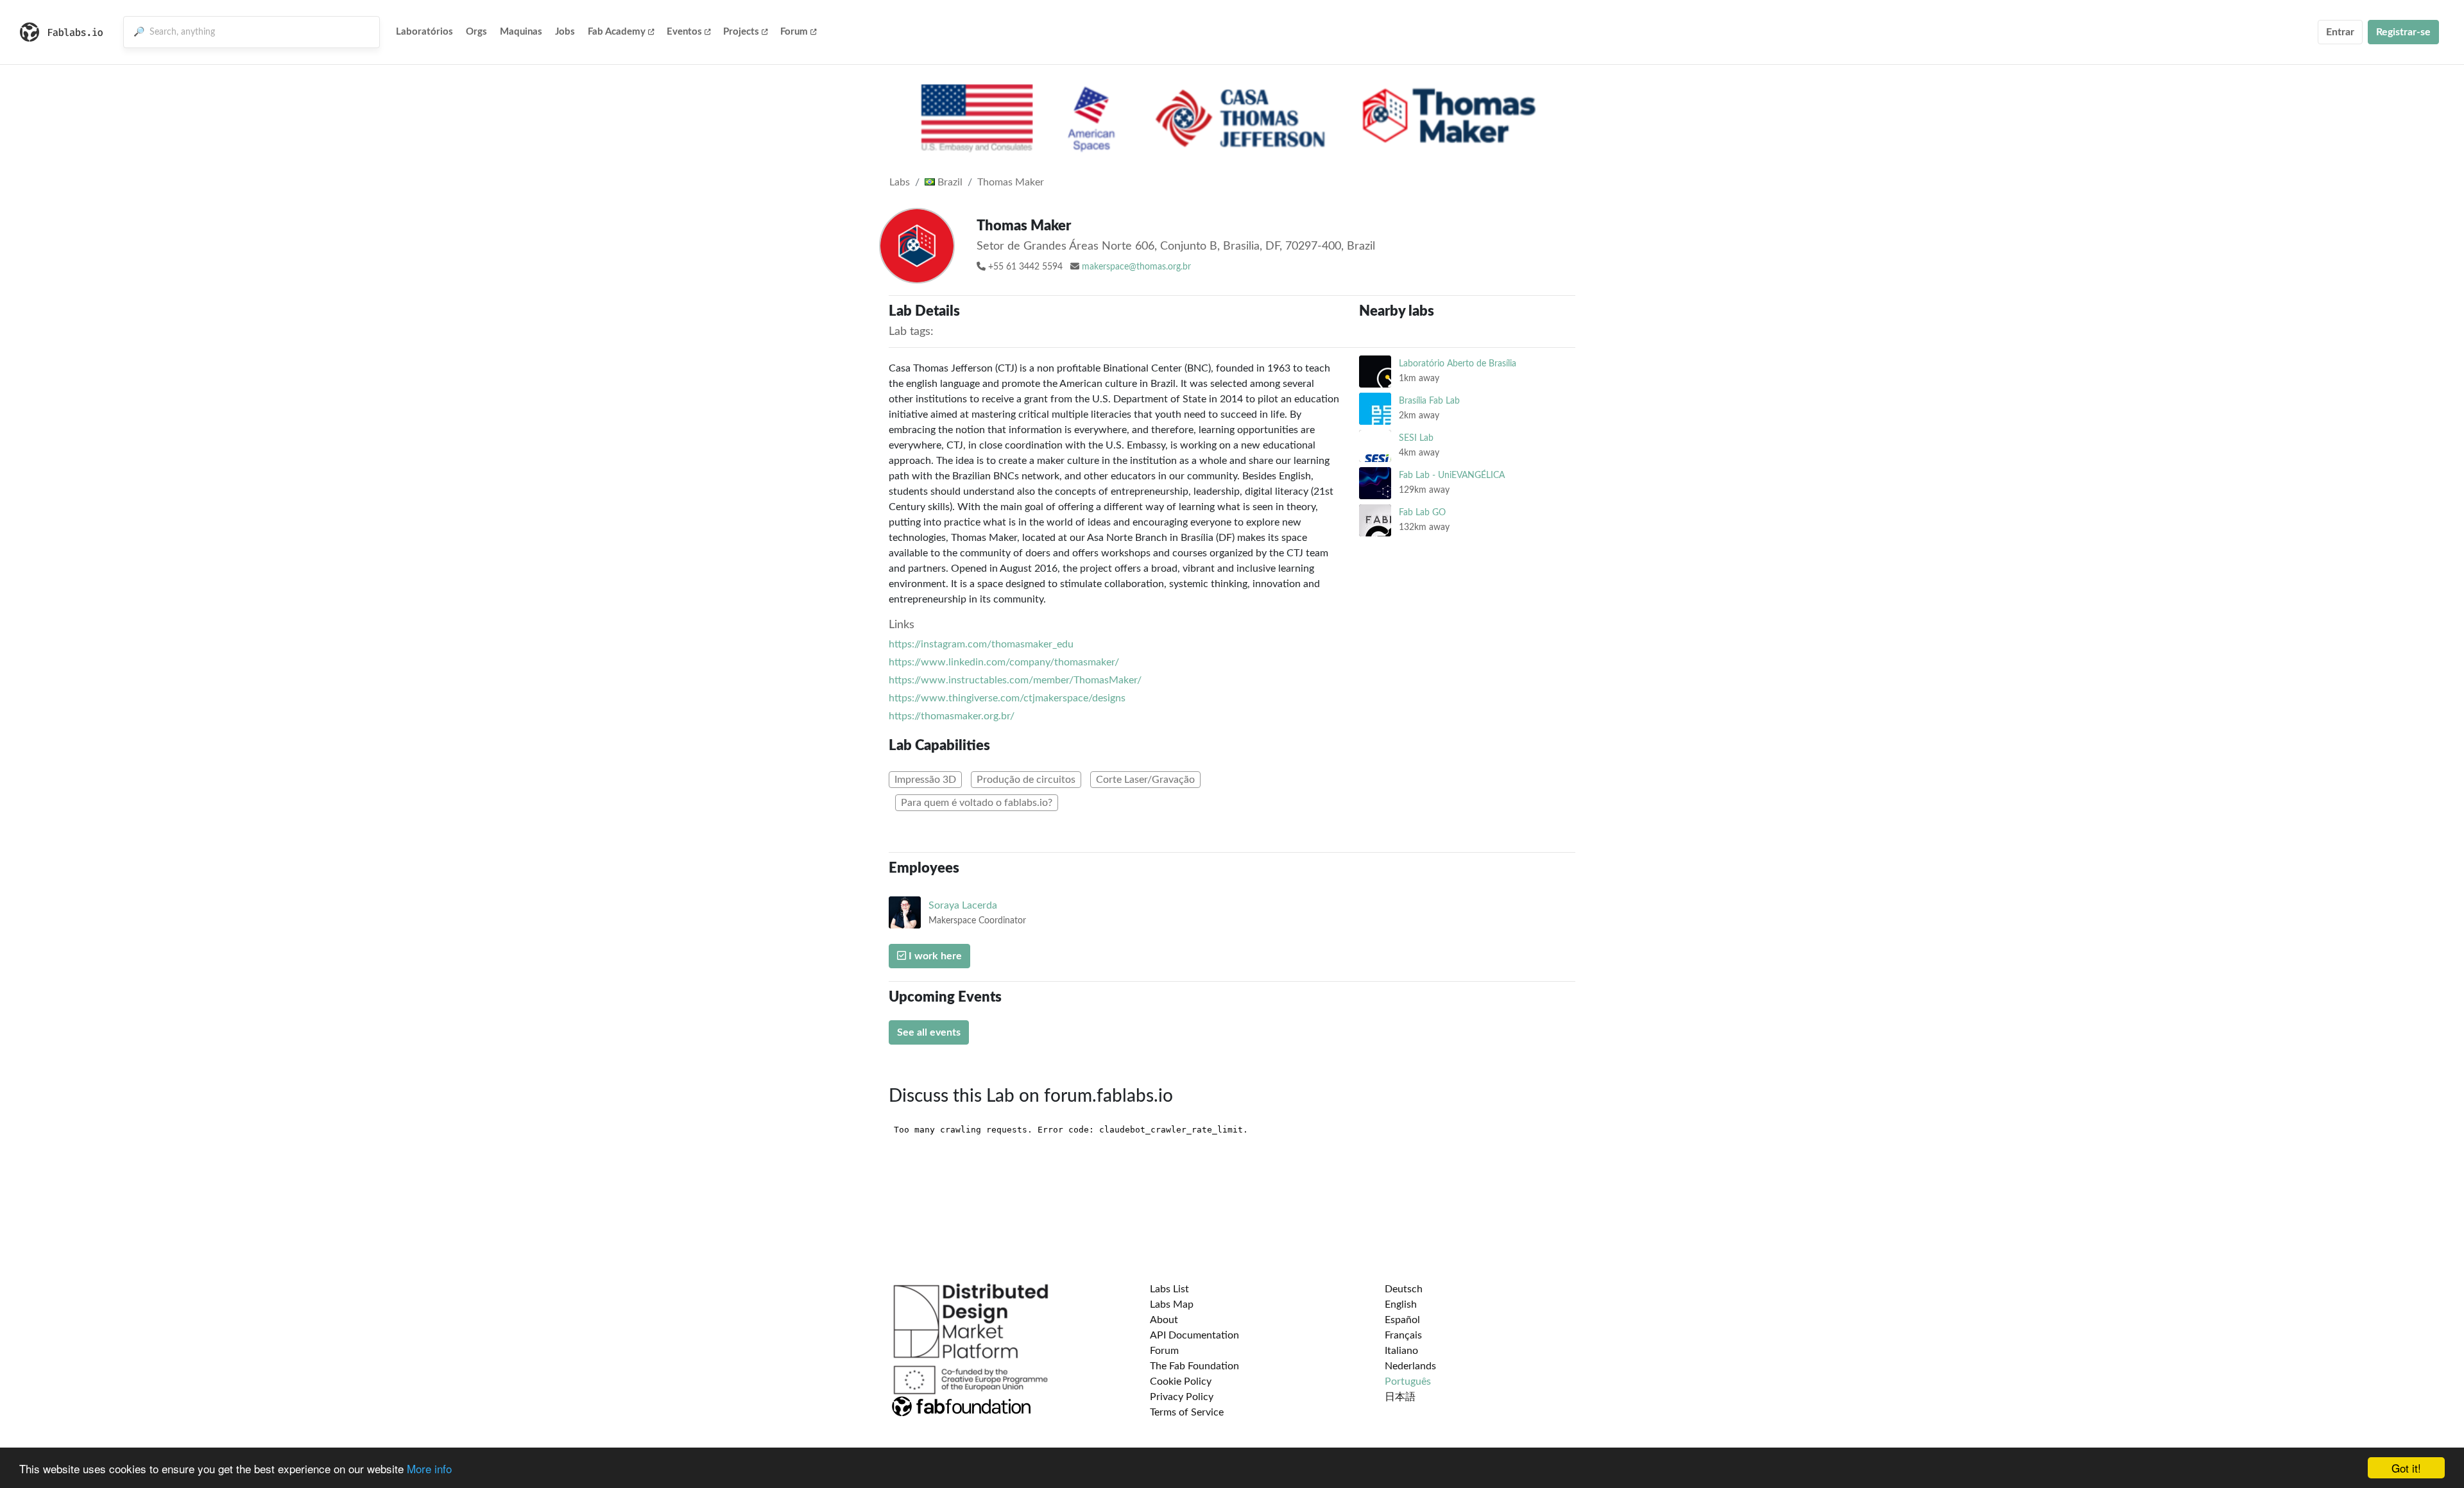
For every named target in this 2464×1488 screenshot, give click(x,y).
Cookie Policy (1181, 1381)
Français (1403, 1335)
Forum (794, 32)
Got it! (2406, 1468)
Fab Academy (617, 32)
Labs (900, 182)
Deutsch (1404, 1289)
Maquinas (521, 32)
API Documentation (1194, 1335)
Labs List (1169, 1289)
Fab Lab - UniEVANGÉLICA (1452, 475)
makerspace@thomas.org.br (1136, 267)
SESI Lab (1416, 438)
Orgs (476, 32)
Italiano (1401, 1351)
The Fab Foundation (1194, 1366)
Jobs (565, 32)
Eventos (684, 32)
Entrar (2340, 32)
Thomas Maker (1011, 182)
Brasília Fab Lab (1429, 401)
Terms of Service (1187, 1412)
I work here (934, 956)
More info (429, 1468)
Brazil (949, 182)
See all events (929, 1032)
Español (1402, 1320)
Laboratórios (424, 32)
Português (1408, 1381)
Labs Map (1172, 1304)
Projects (741, 32)
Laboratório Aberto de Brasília (1458, 363)
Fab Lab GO (1422, 512)
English (1401, 1304)
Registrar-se (2403, 32)
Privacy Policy (1182, 1397)
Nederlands (1410, 1366)
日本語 (1400, 1397)
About (1164, 1320)
